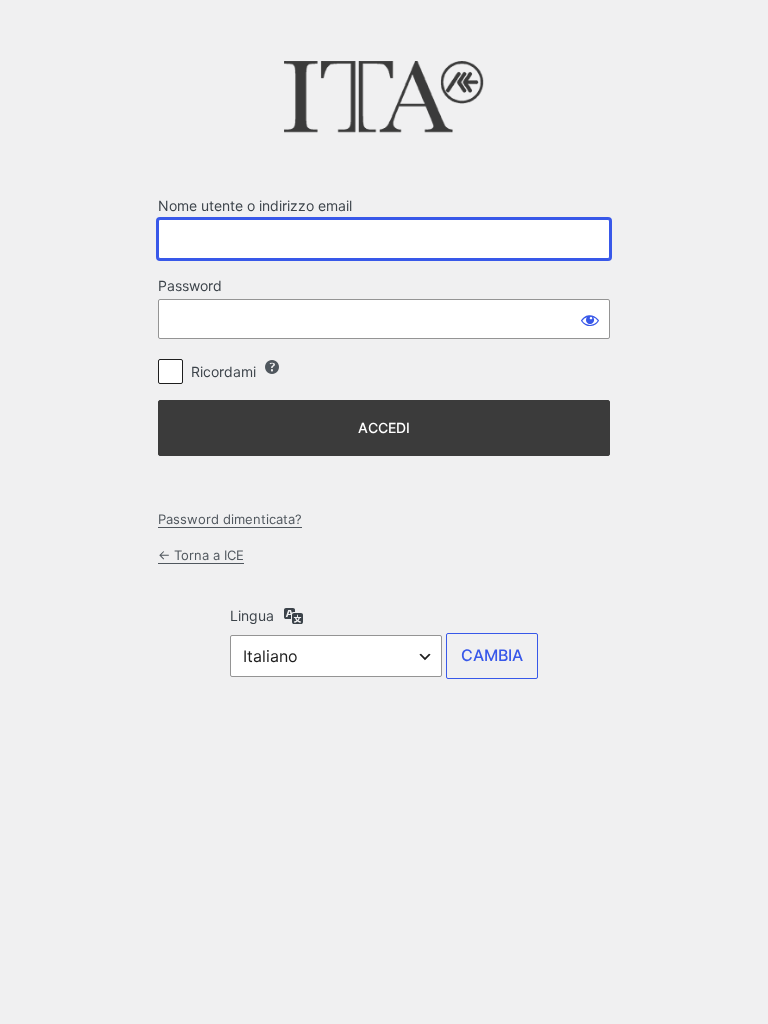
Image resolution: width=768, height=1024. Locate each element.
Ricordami (223, 371)
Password (190, 285)
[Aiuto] (272, 367)
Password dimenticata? (230, 519)
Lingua (252, 615)
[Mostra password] (590, 319)
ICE (384, 103)
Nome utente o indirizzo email (255, 205)
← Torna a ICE (201, 555)
